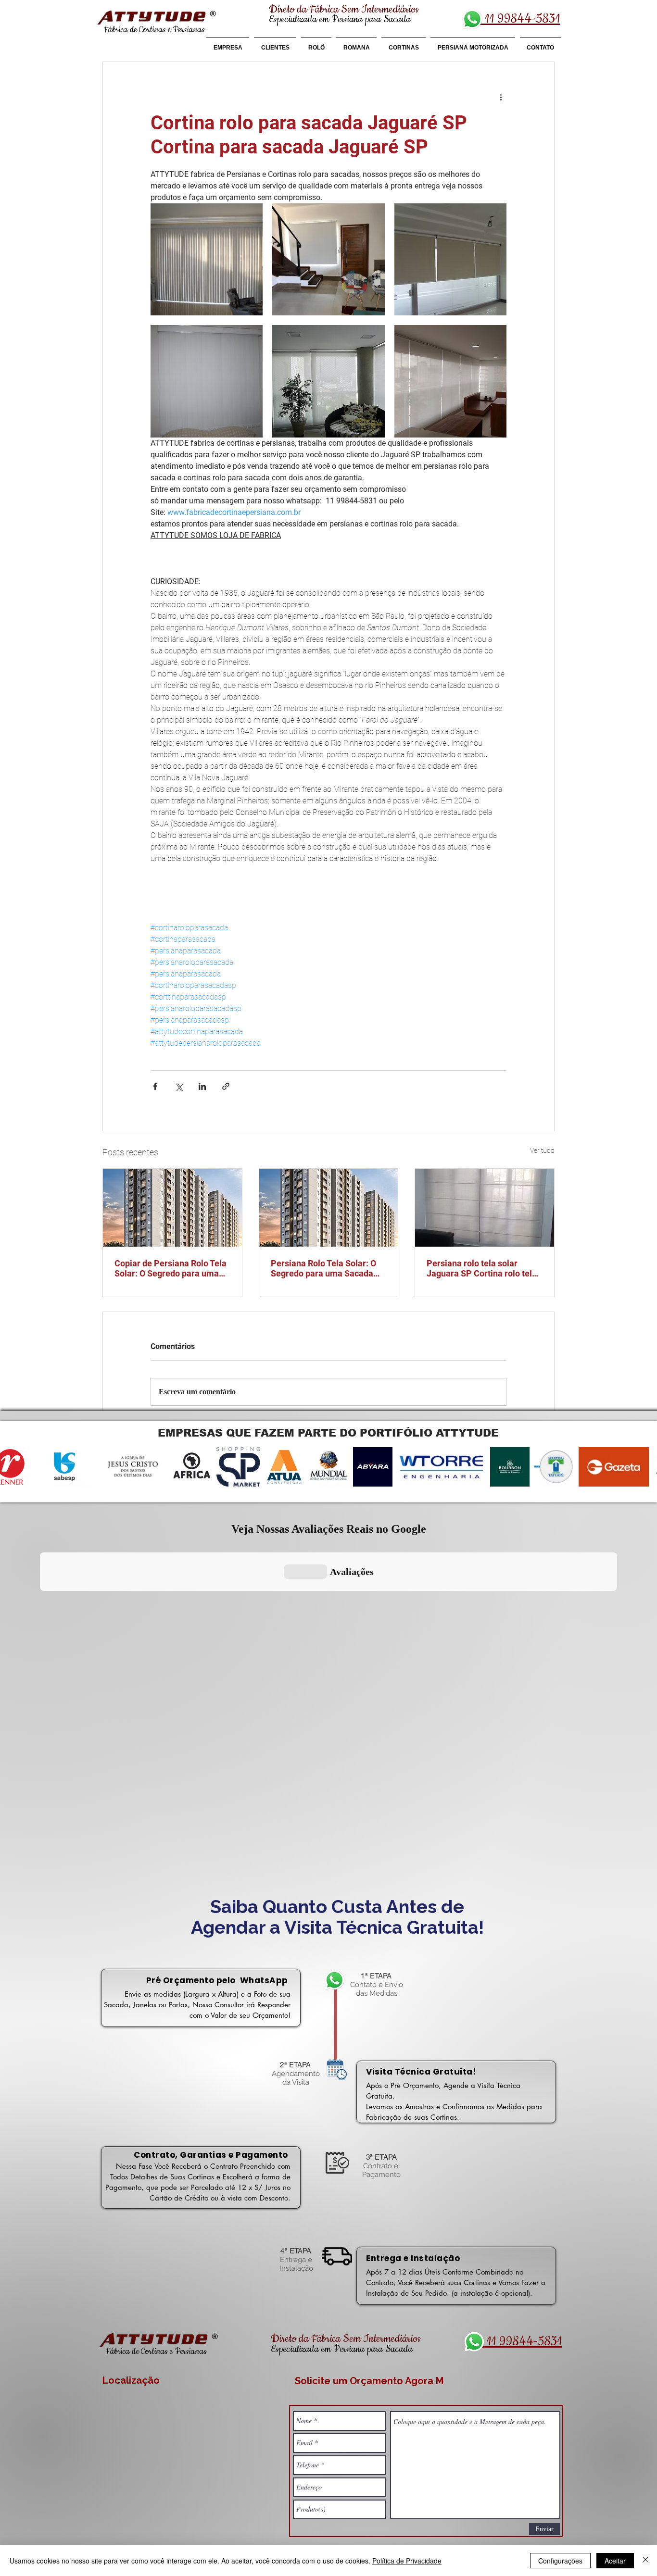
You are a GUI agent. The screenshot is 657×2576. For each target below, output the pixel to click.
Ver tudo (542, 1150)
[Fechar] (645, 2561)
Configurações (560, 2561)
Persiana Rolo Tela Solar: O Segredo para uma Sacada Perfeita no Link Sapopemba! (327, 1268)
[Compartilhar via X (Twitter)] (179, 1086)
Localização (131, 2380)
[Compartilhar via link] (226, 1086)
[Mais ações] (501, 97)
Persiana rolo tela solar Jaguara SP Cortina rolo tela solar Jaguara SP (482, 1268)
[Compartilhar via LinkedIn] (202, 1086)
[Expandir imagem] (207, 259)
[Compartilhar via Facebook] (155, 1086)
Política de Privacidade (407, 2561)
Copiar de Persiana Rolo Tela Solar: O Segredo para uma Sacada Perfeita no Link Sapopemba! (171, 1268)
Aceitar (615, 2561)
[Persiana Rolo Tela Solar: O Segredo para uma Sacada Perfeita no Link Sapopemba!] (329, 1208)
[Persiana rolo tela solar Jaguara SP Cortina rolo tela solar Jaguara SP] (485, 1208)
